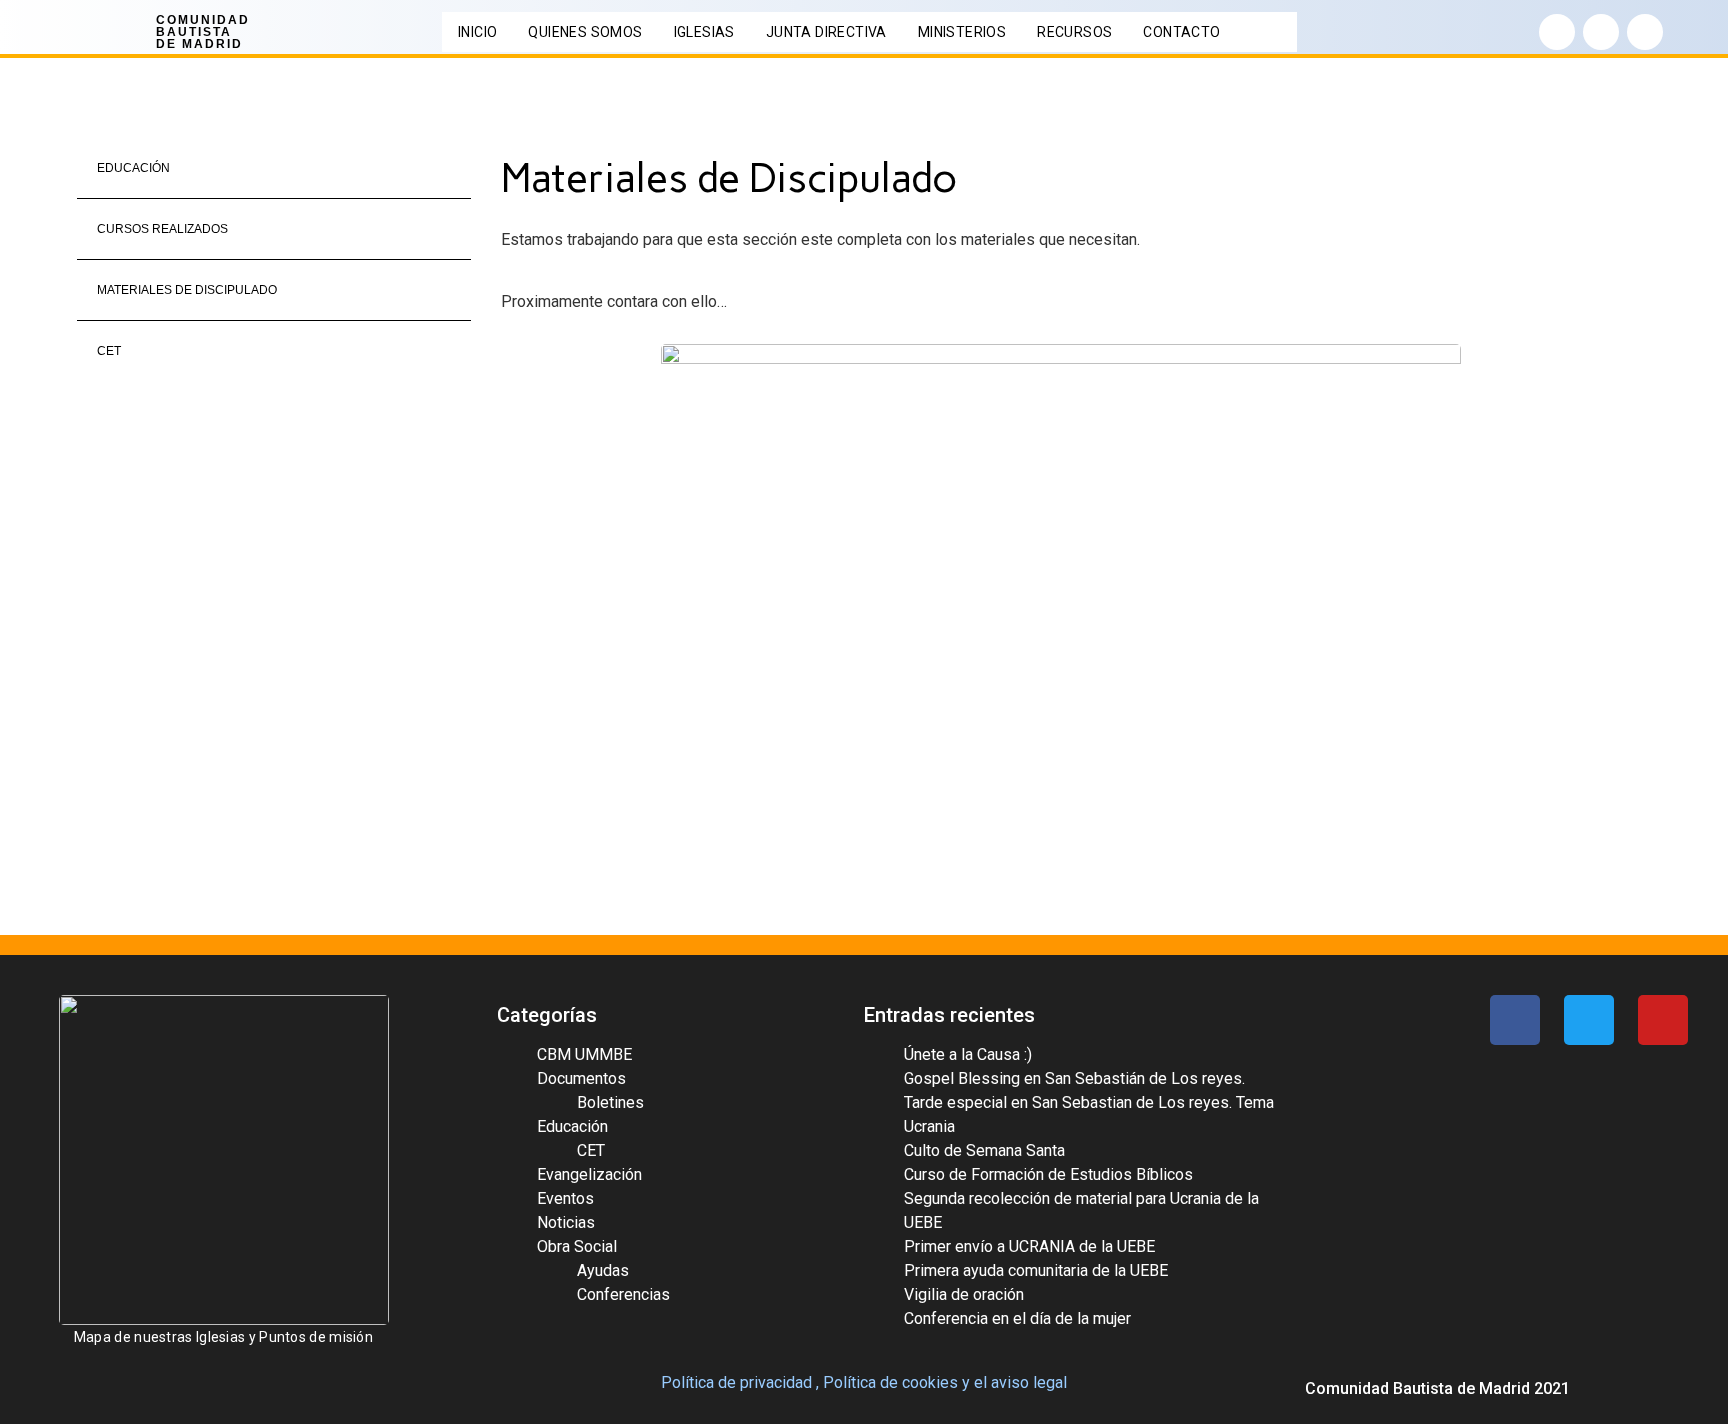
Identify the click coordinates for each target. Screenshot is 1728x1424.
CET (109, 351)
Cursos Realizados (162, 229)
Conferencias (623, 1294)
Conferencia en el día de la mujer (1017, 1318)
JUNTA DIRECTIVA (826, 32)
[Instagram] (1601, 32)
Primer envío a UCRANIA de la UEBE (1029, 1246)
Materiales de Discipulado (187, 290)
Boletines (610, 1102)
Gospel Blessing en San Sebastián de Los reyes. (1074, 1078)
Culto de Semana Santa (984, 1150)
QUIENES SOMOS (585, 32)
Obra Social (577, 1246)
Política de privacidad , (740, 1382)
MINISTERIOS (962, 32)
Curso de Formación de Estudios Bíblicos (1048, 1174)
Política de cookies (890, 1382)
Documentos (581, 1078)
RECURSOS (1074, 32)
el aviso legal (1020, 1382)
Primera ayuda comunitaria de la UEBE (1036, 1270)
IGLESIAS (704, 32)
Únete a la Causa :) (968, 1054)
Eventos (565, 1198)
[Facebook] (1557, 32)
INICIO (477, 32)
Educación (133, 168)
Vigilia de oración (964, 1294)
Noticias (566, 1222)
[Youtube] (1645, 32)
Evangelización (589, 1174)
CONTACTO (1181, 32)
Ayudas (603, 1270)
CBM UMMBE (584, 1054)
